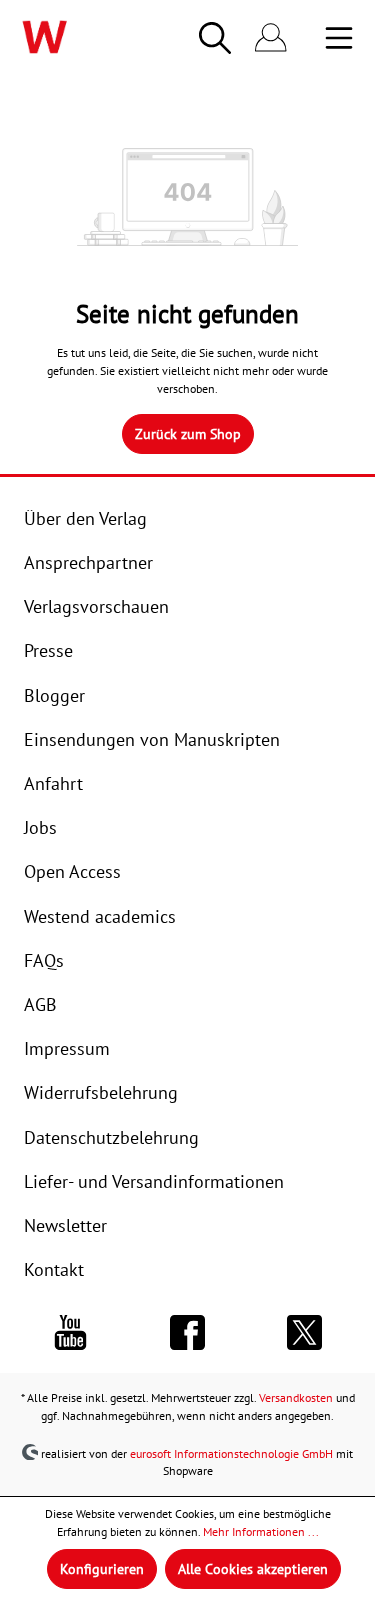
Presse (48, 650)
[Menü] (339, 38)
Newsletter (65, 1225)
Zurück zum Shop (188, 434)
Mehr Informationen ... (261, 1531)
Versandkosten (296, 1397)
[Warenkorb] (311, 39)
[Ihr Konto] (271, 38)
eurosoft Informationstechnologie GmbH (231, 1452)
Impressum (67, 1048)
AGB (40, 1004)
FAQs (44, 960)
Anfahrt (53, 783)
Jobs (40, 827)
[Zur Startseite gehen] (74, 37)
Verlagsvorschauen (96, 606)
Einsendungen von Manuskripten (152, 739)
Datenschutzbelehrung (111, 1137)
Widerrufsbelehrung (101, 1092)
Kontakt (54, 1269)
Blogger (54, 695)
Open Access (72, 871)
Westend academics (100, 916)
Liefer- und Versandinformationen (154, 1181)
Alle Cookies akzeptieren (253, 1569)
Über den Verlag (85, 518)
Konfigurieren (102, 1569)
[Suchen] (215, 38)
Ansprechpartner (88, 562)
